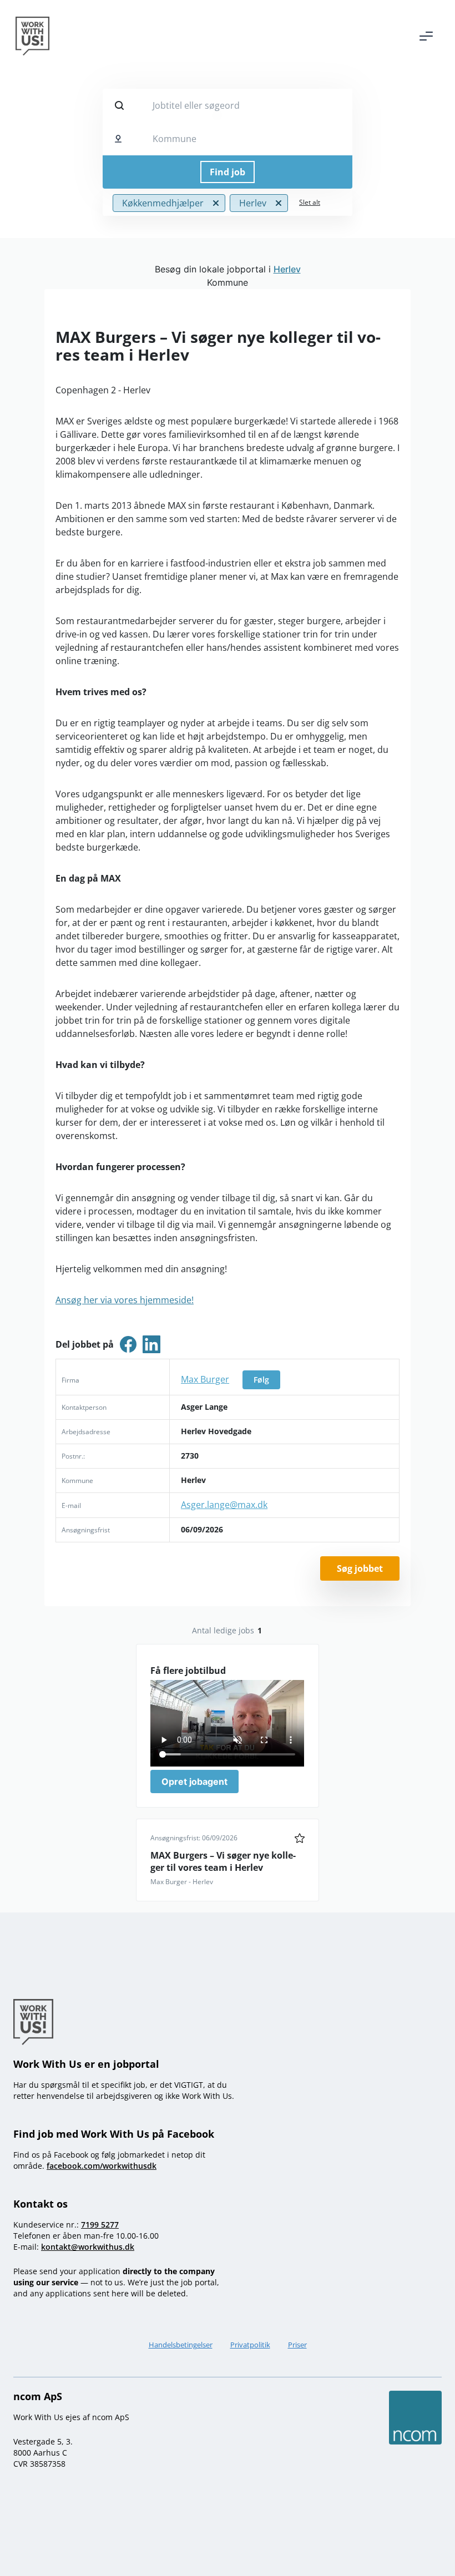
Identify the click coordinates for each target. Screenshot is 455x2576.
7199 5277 (100, 2225)
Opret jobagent (194, 1782)
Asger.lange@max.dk (224, 1505)
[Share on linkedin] (151, 1344)
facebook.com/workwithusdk (102, 2166)
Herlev (287, 269)
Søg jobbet (360, 1568)
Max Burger (205, 1379)
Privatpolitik (250, 2345)
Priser (297, 2345)
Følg (261, 1380)
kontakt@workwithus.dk (88, 2247)
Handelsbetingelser (181, 2345)
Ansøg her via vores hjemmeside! (125, 1300)
